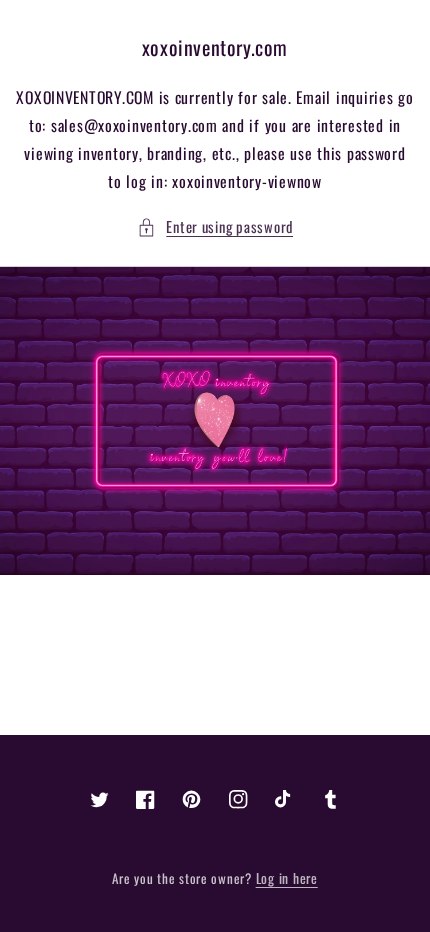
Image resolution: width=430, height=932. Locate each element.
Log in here (287, 878)
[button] (215, 227)
